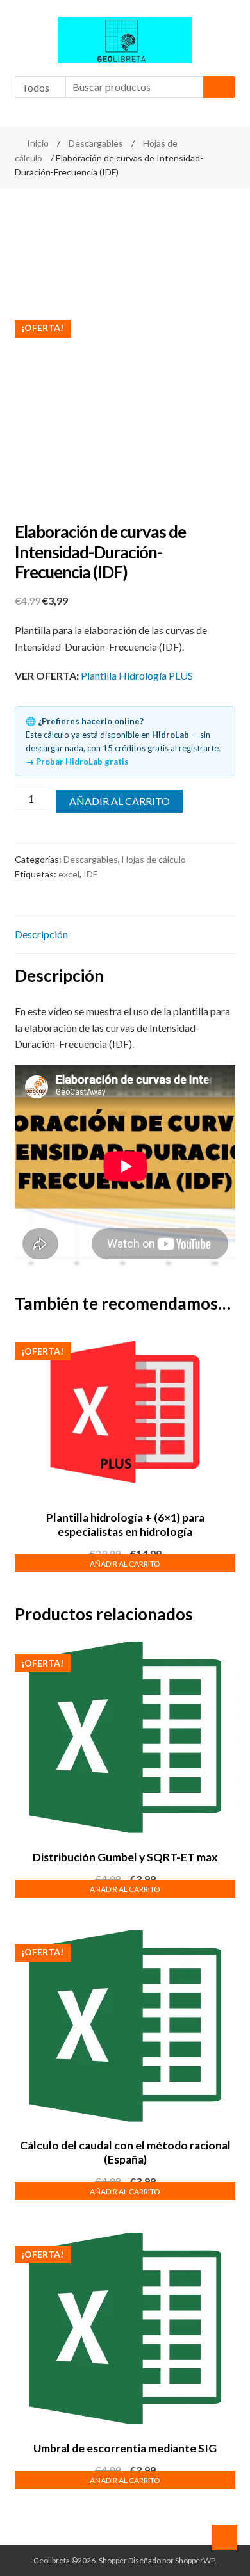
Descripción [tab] (41, 934)
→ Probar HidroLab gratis (77, 762)
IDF (90, 874)
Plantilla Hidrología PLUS (137, 675)
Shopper (113, 2560)
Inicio (38, 143)
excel (69, 874)
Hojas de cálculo (154, 859)
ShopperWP (195, 2560)
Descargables (96, 143)
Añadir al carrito (120, 801)
